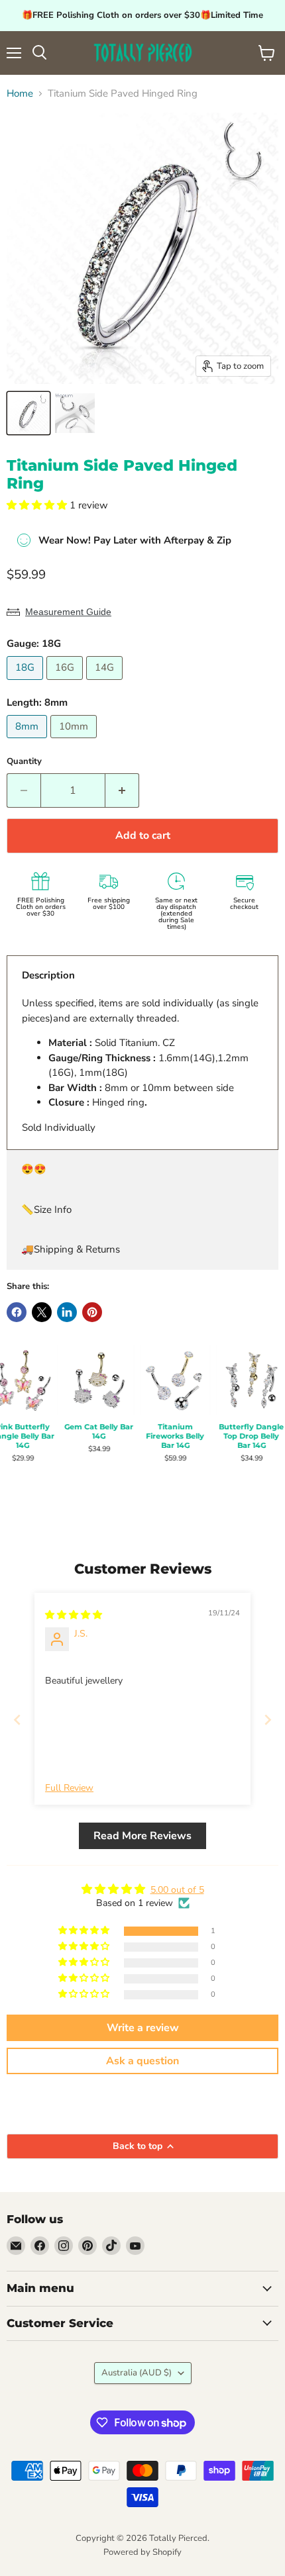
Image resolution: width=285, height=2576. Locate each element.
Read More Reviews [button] (142, 1836)
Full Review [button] (69, 1788)
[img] (74, 1615)
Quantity (24, 762)
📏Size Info (46, 1210)
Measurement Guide (68, 612)
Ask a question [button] (142, 2061)
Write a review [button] (143, 2028)
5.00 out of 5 (177, 1890)
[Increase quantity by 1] (122, 790)
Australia (137, 2373)
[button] (38, 505)
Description (48, 975)
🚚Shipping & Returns (71, 1249)
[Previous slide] (17, 1720)
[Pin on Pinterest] (92, 1312)
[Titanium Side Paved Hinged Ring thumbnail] (28, 413)
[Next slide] (268, 1720)
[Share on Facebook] (17, 1312)
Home (20, 94)
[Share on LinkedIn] (67, 1312)
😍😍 (34, 1169)
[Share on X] (42, 1312)
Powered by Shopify (142, 2552)
